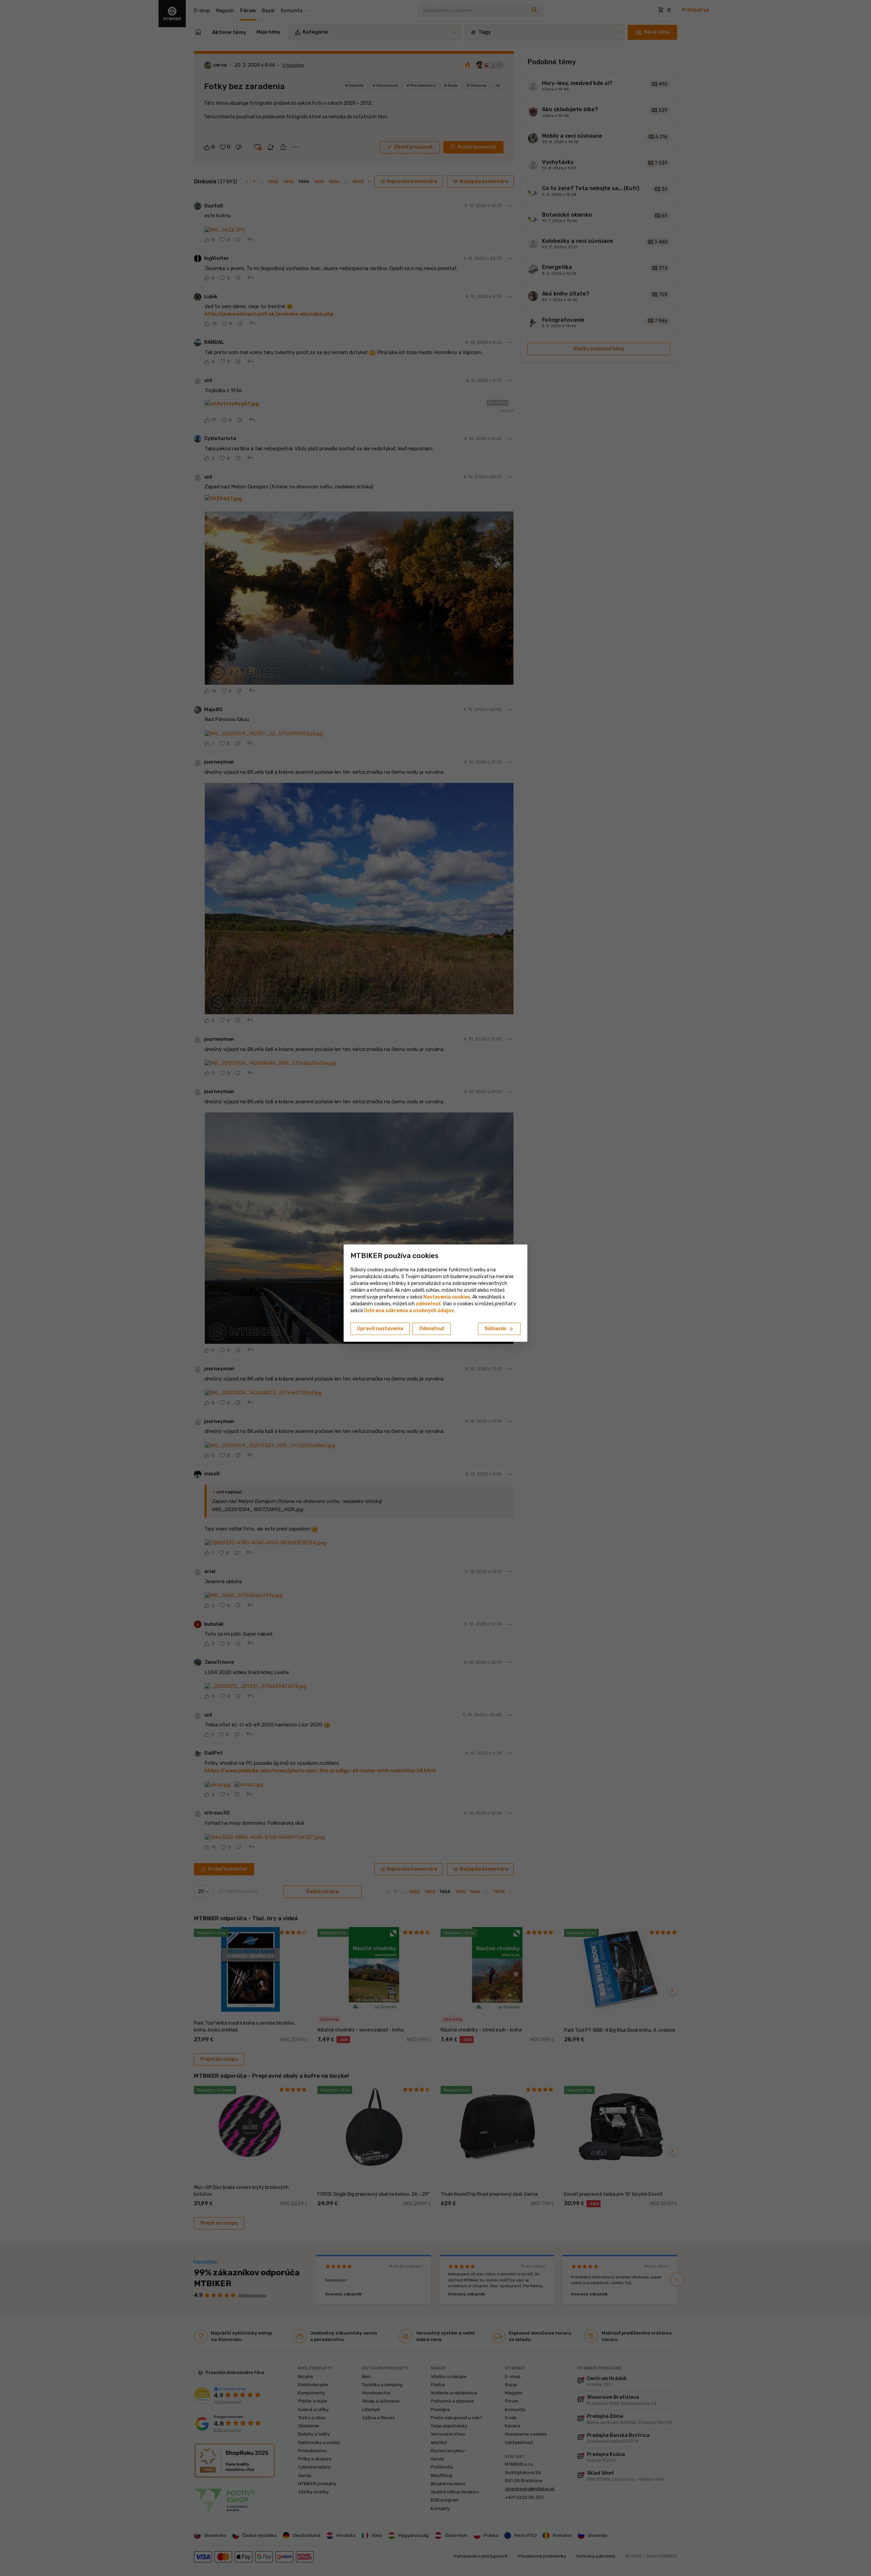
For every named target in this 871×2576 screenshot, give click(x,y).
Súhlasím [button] (499, 1329)
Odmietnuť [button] (432, 1329)
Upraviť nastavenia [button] (380, 1329)
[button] (428, 1304)
